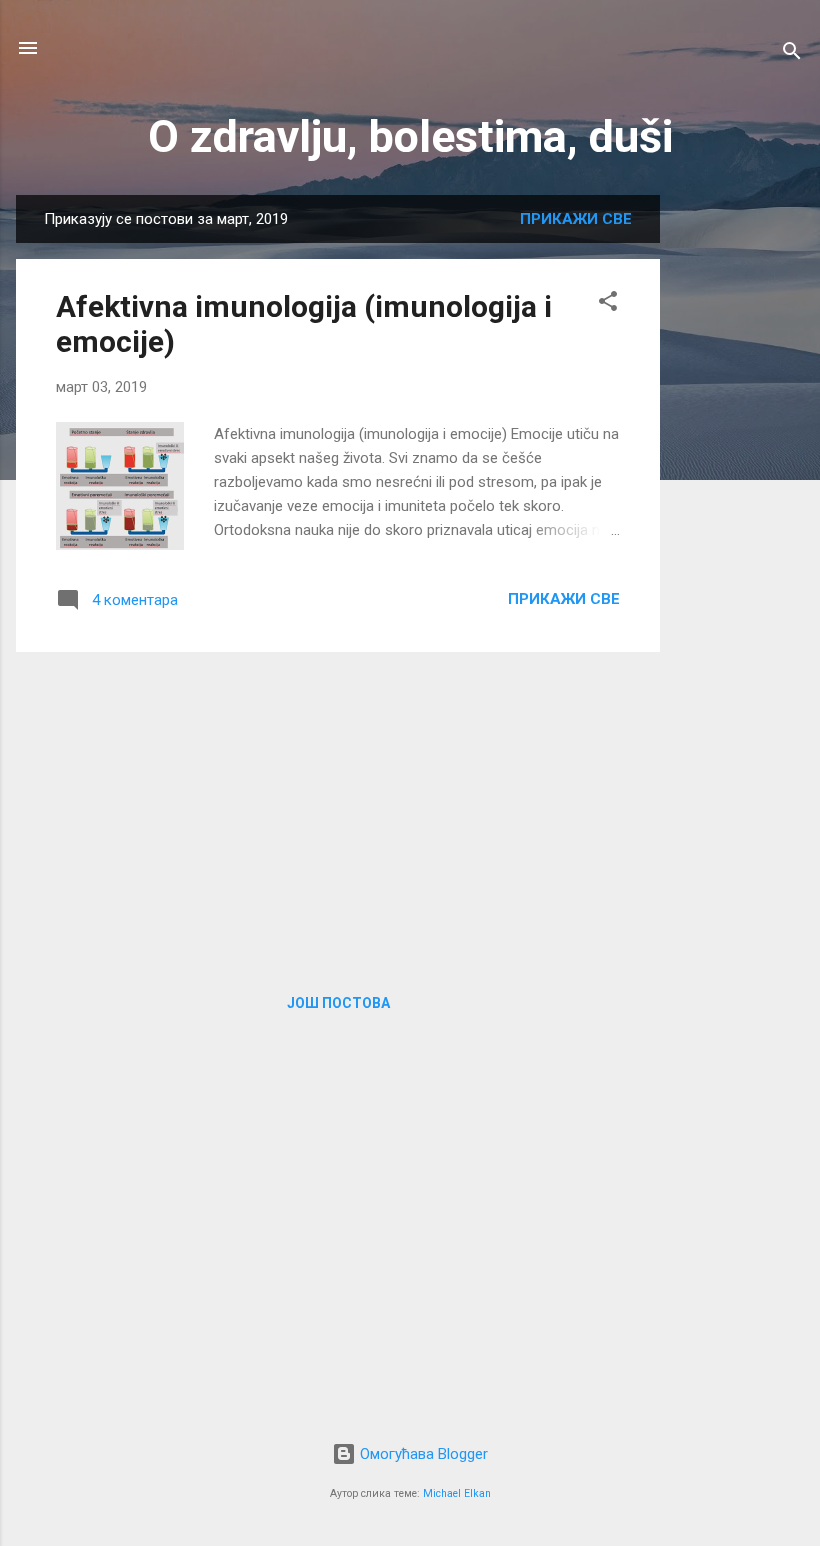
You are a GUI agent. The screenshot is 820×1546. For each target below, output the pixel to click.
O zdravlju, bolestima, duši (410, 136)
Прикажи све (576, 219)
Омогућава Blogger (422, 1454)
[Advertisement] (740, 495)
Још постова (338, 1003)
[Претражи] (792, 54)
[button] (608, 304)
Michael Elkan (457, 1493)
